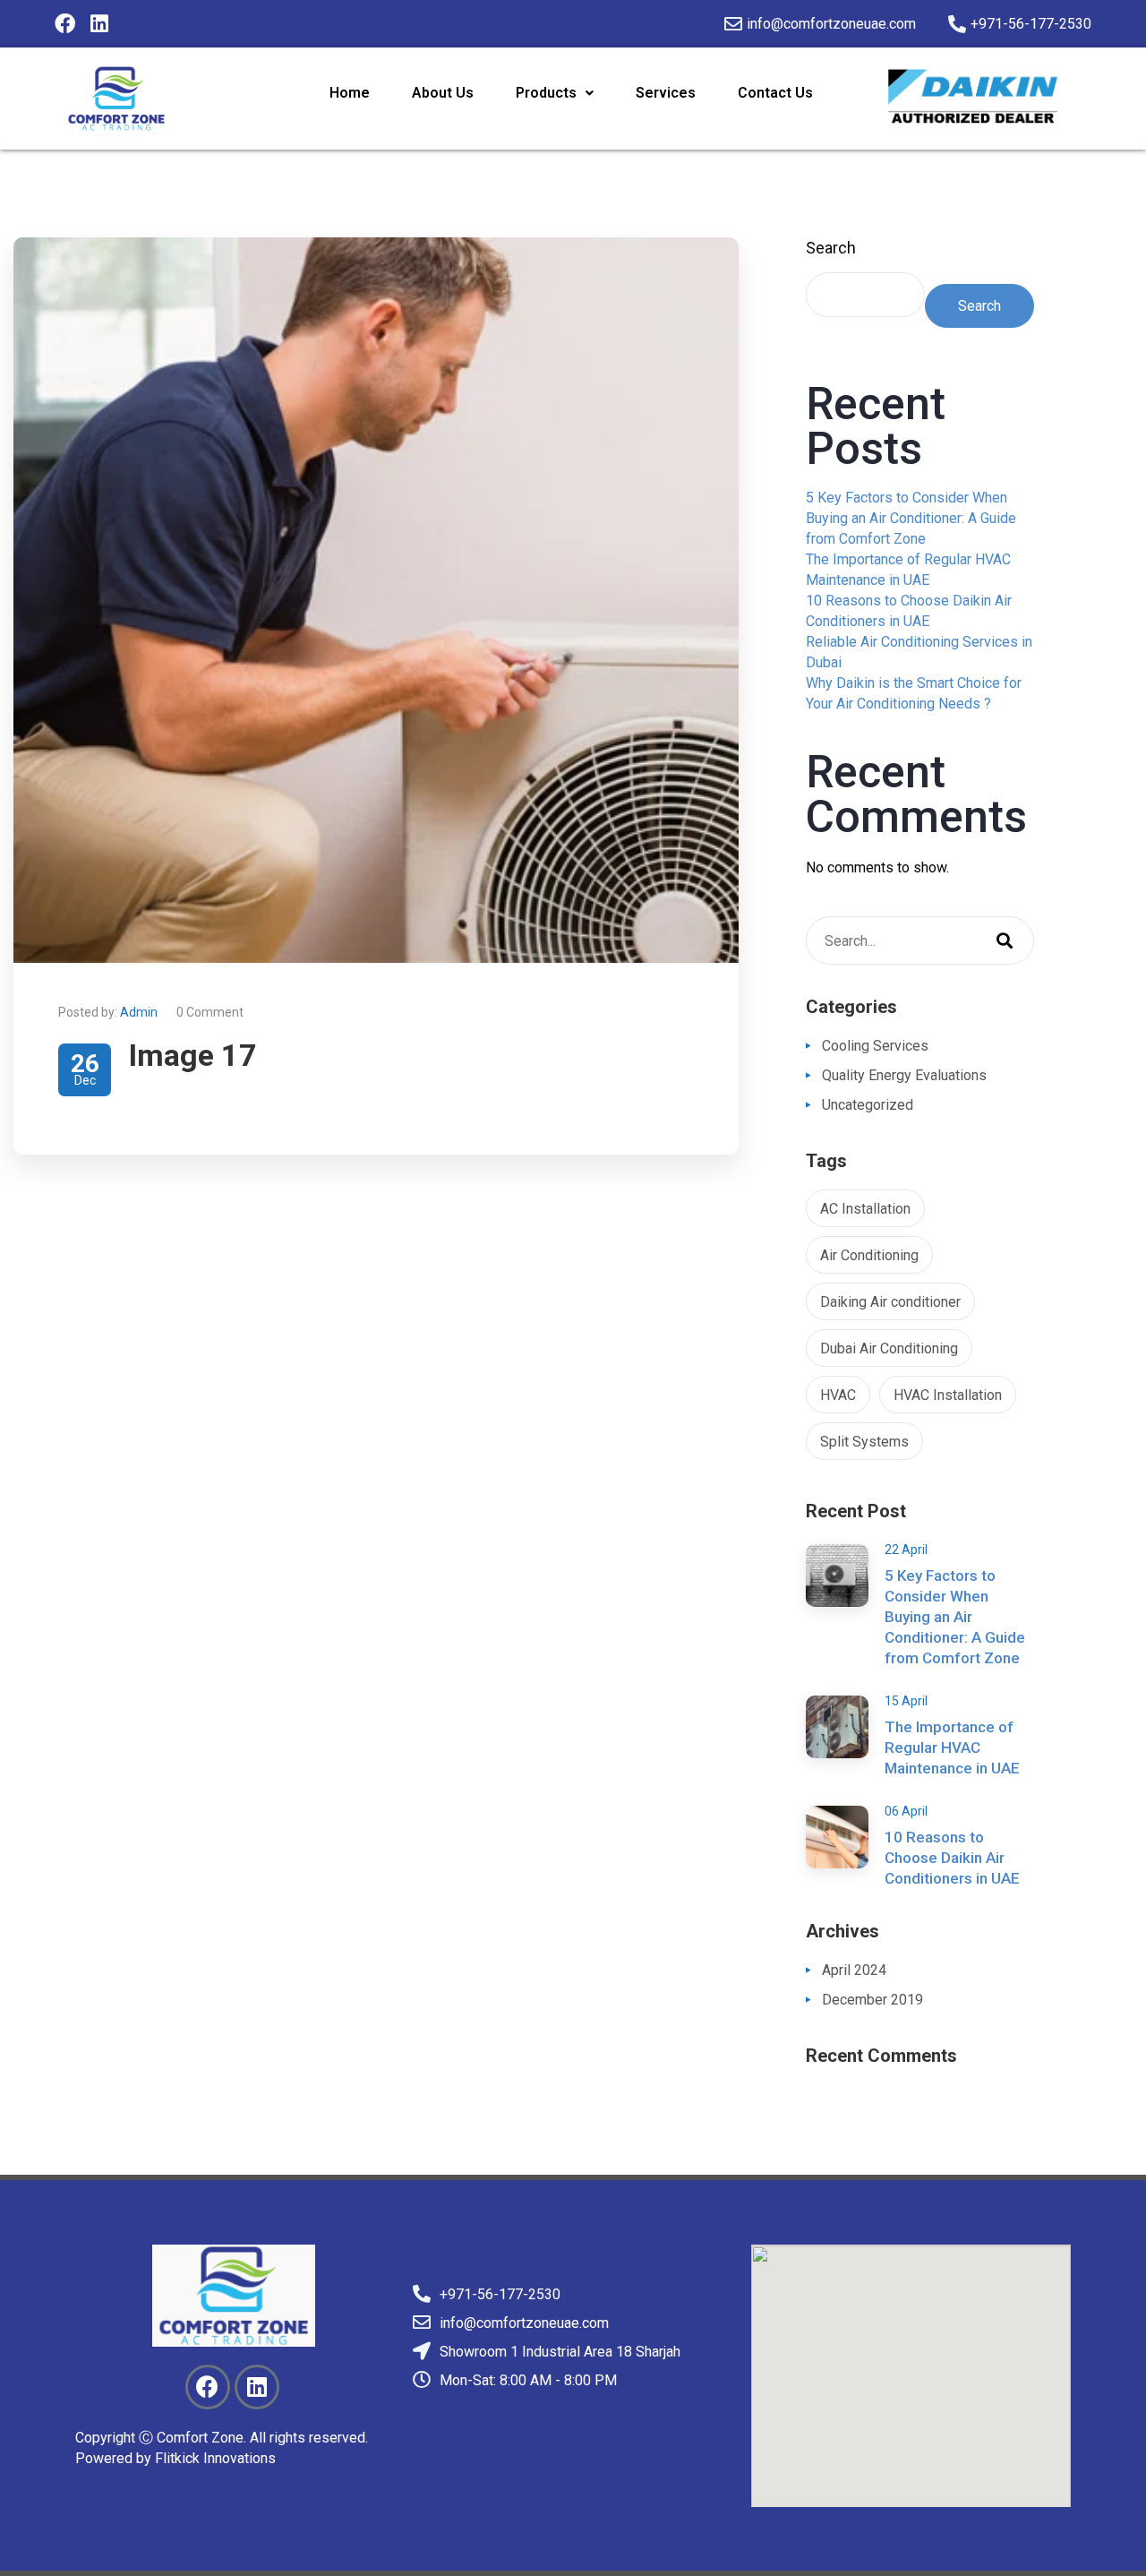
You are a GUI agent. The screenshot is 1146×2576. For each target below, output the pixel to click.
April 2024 (854, 1970)
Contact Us (775, 93)
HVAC (838, 1395)
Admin (139, 1012)
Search (831, 248)
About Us (443, 93)
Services (666, 93)
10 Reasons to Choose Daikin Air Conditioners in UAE (952, 1858)
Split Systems (864, 1442)
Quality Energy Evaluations (904, 1075)
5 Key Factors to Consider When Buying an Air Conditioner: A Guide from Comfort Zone (911, 518)
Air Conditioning (869, 1255)
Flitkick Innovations (215, 2458)
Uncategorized (868, 1105)
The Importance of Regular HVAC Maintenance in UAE (952, 1747)
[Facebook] (65, 24)
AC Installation (865, 1209)
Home (350, 93)
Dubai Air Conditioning (889, 1348)
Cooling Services (875, 1046)
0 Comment (210, 1012)
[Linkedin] (99, 24)
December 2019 (872, 2000)
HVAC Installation (948, 1395)
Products (546, 93)
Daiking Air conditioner (890, 1302)
